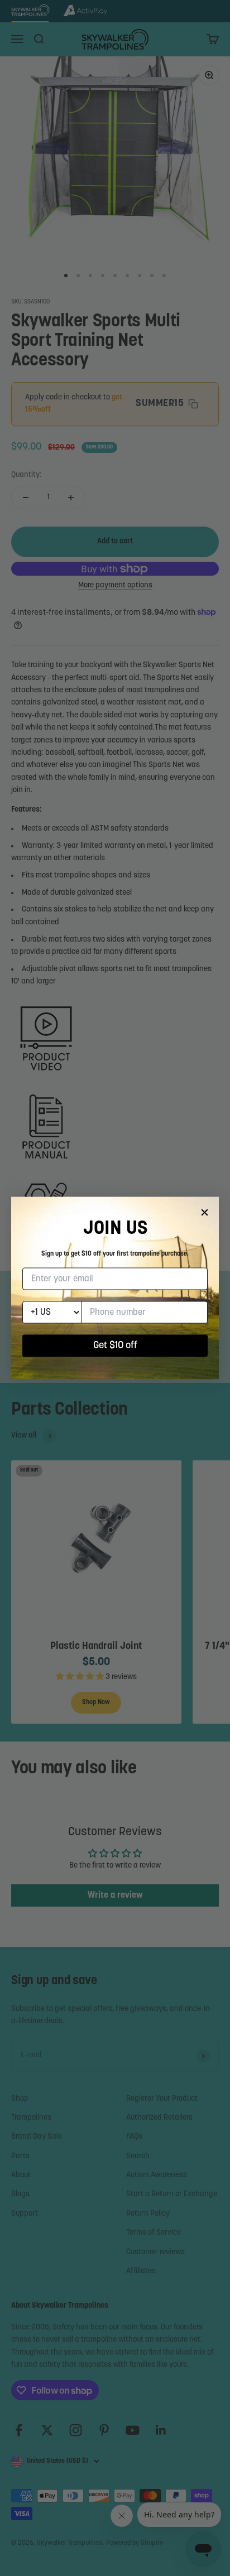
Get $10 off (115, 1346)
